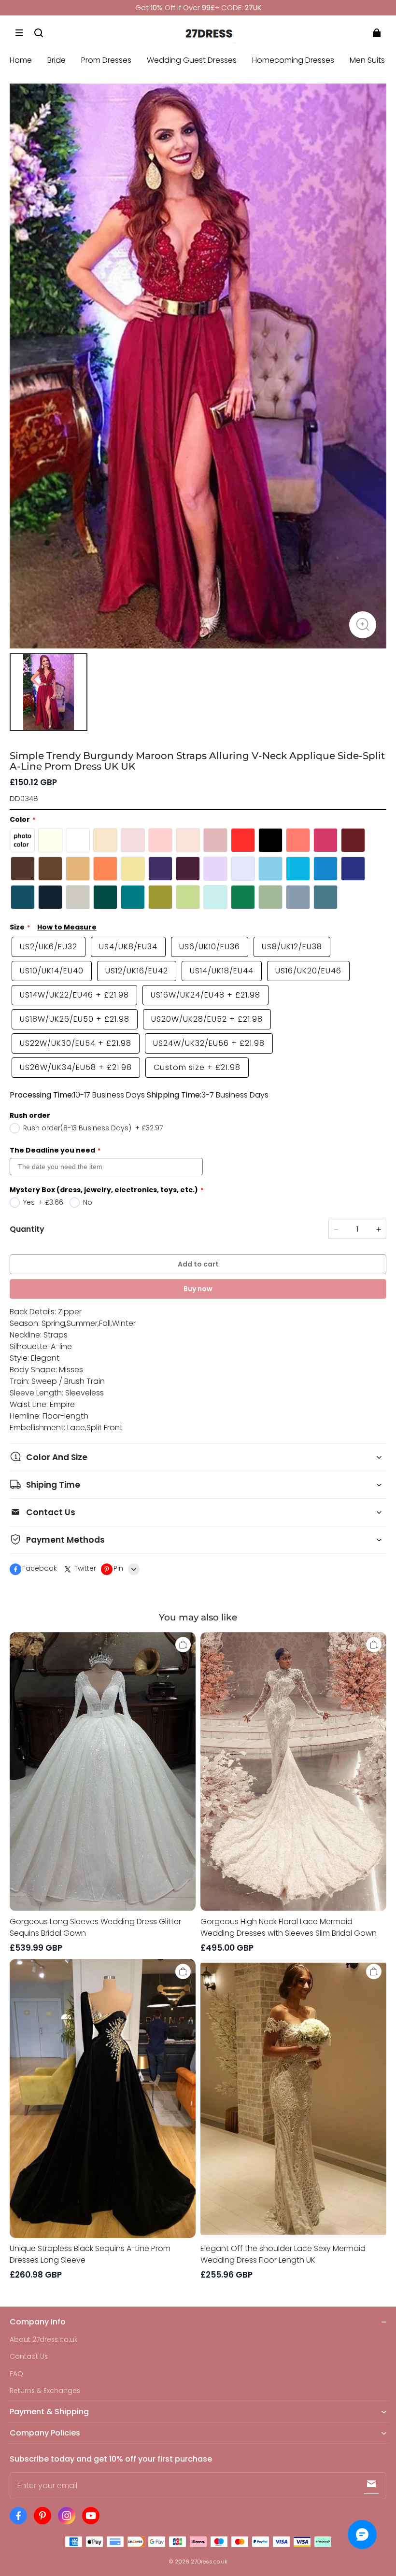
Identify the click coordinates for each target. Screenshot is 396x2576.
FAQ (16, 2374)
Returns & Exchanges (45, 2391)
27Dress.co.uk (209, 2562)
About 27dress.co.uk (44, 2340)
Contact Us (29, 2357)
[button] (19, 33)
